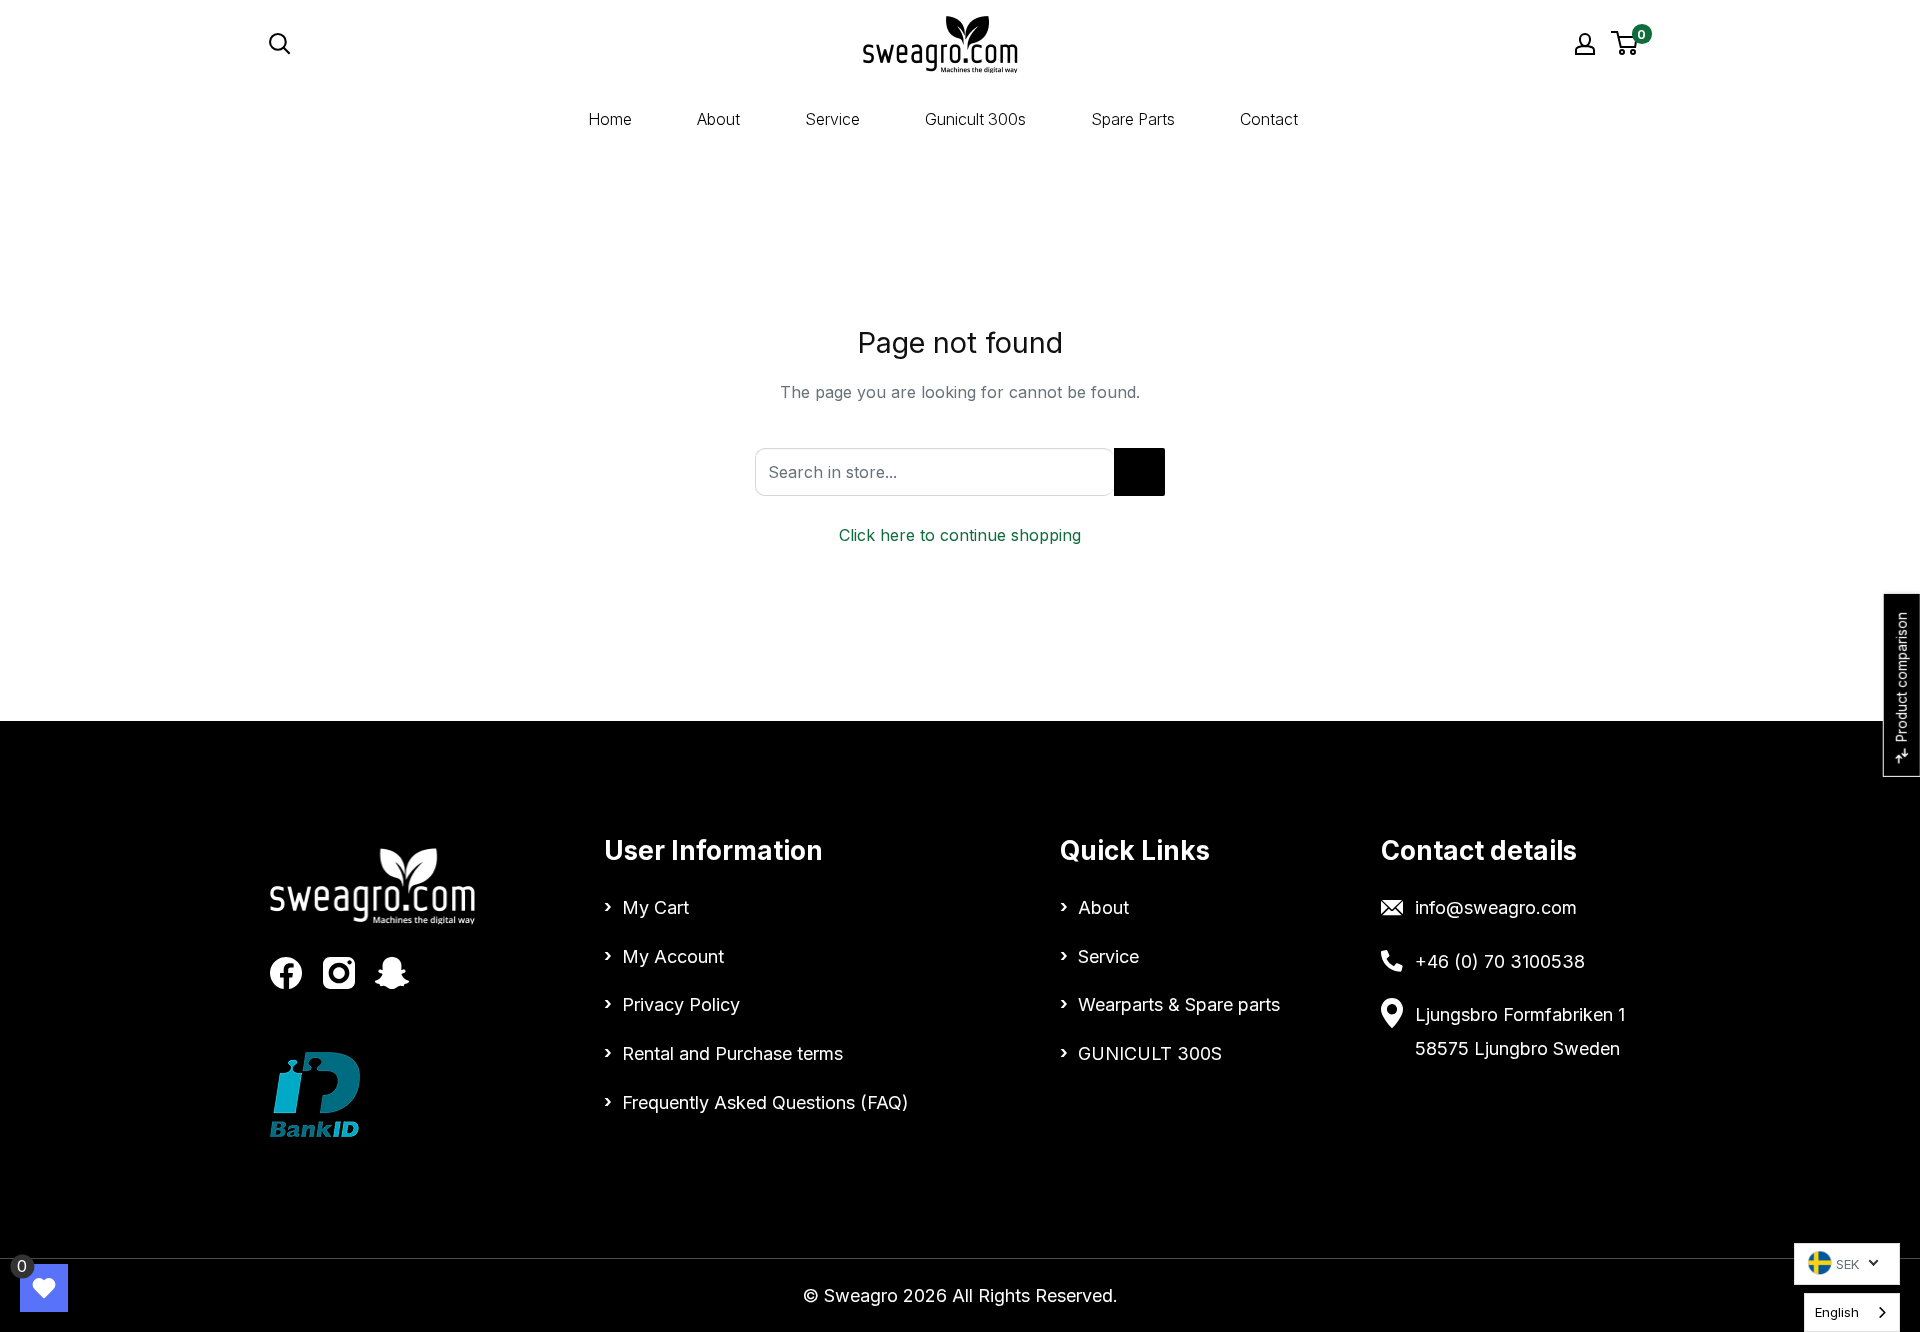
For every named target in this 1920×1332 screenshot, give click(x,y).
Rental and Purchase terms (732, 1053)
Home (610, 119)
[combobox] (1852, 1312)
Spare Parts (1133, 119)
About (718, 119)
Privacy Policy (681, 1004)
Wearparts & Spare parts (1179, 1004)
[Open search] (464, 44)
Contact (1269, 119)
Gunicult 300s (975, 119)
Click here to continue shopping (960, 535)
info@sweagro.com (1496, 907)
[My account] (1585, 44)
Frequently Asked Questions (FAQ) (765, 1102)
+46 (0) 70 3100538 (1500, 961)
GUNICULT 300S (1150, 1053)
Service (832, 119)
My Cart (655, 907)
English (1837, 1312)
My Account (673, 956)
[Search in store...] (1139, 472)
